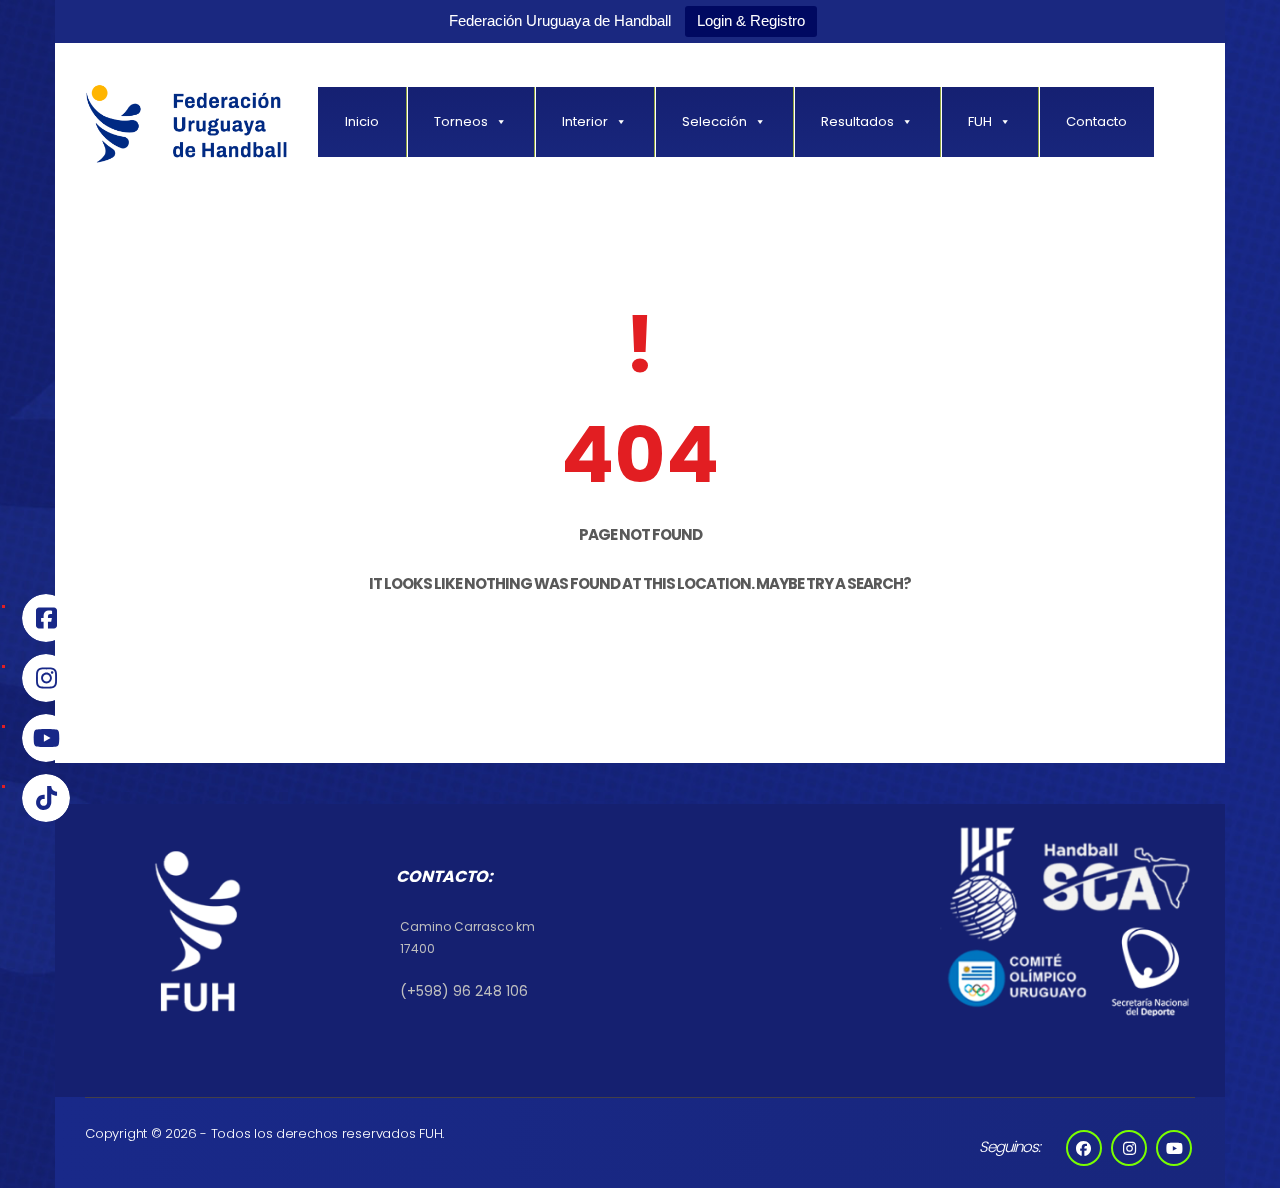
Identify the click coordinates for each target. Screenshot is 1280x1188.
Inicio (362, 121)
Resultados (857, 121)
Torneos (461, 121)
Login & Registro (751, 20)
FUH (980, 121)
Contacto (1096, 121)
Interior (585, 121)
